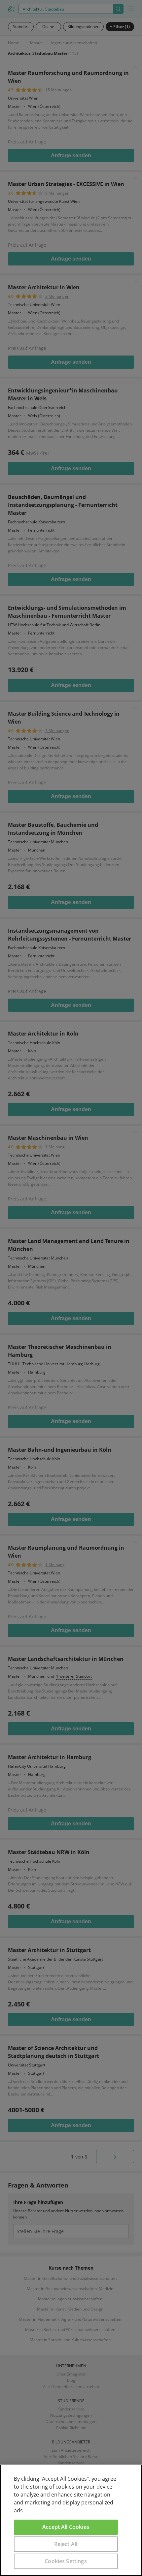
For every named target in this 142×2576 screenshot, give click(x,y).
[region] (71, 2520)
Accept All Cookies (66, 2527)
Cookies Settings (66, 2561)
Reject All (66, 2544)
